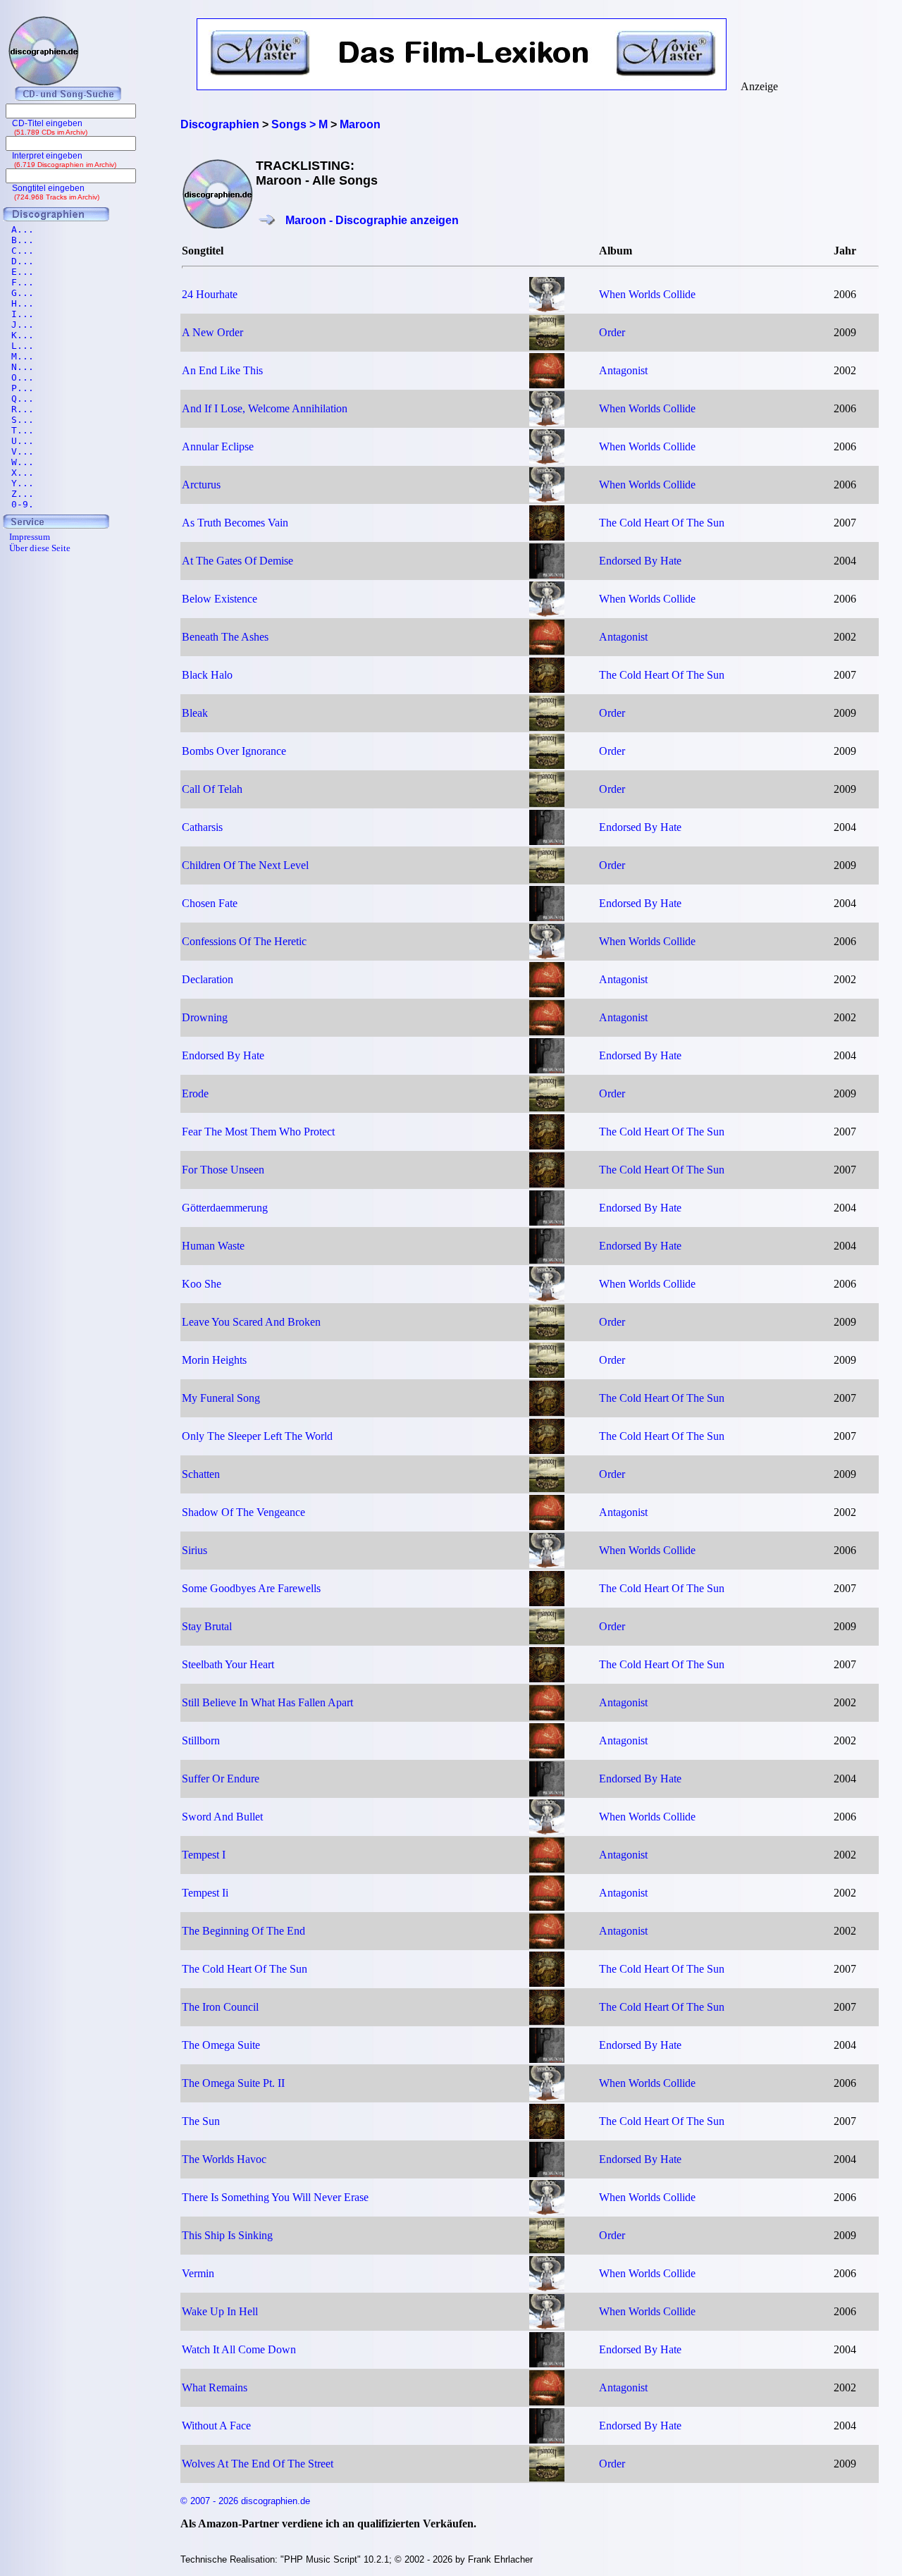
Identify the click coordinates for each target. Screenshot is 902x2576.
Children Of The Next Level (245, 865)
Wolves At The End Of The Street (258, 2464)
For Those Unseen (223, 1170)
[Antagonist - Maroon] (547, 384)
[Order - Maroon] (547, 346)
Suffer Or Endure (221, 1779)
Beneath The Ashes (225, 637)
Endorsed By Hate (640, 561)
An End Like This (222, 370)
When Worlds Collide (647, 294)
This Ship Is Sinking (227, 2235)
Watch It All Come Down (239, 2349)
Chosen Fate (210, 903)
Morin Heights (214, 1360)
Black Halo (207, 675)
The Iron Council (220, 2007)
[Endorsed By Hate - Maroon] (547, 575)
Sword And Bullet (222, 1817)
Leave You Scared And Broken (251, 1322)
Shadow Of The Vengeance (243, 1512)
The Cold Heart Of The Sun (662, 523)
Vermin (198, 2273)
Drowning (205, 1017)
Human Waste (213, 1246)
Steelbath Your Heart (228, 1664)
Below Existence (220, 599)
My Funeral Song (221, 1398)
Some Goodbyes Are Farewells (251, 1588)
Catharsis (202, 827)
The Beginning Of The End (243, 1931)
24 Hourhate (210, 294)
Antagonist (623, 370)
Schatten (201, 1474)
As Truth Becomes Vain (235, 523)
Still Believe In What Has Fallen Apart (267, 1702)
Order (612, 332)
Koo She (202, 1284)
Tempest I (204, 1855)
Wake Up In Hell (220, 2311)
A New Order (212, 332)
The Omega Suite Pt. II (233, 2083)
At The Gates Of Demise (237, 561)
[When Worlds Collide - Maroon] (547, 308)
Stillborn (201, 1740)
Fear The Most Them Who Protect (258, 1132)
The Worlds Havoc (224, 2159)
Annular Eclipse (218, 446)
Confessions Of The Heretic (244, 941)
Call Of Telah (212, 789)
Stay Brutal (207, 1626)
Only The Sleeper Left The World (257, 1436)
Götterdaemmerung (225, 1208)
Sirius (194, 1550)
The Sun (201, 2121)
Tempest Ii (205, 1893)
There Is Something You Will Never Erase (275, 2197)
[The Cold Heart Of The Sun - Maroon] (547, 537)
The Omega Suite (221, 2045)
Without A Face (216, 2426)
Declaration (208, 979)
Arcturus (201, 485)
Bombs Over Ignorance (234, 751)
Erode (195, 1093)
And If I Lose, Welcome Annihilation (265, 408)
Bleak (195, 713)
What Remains (215, 2387)
